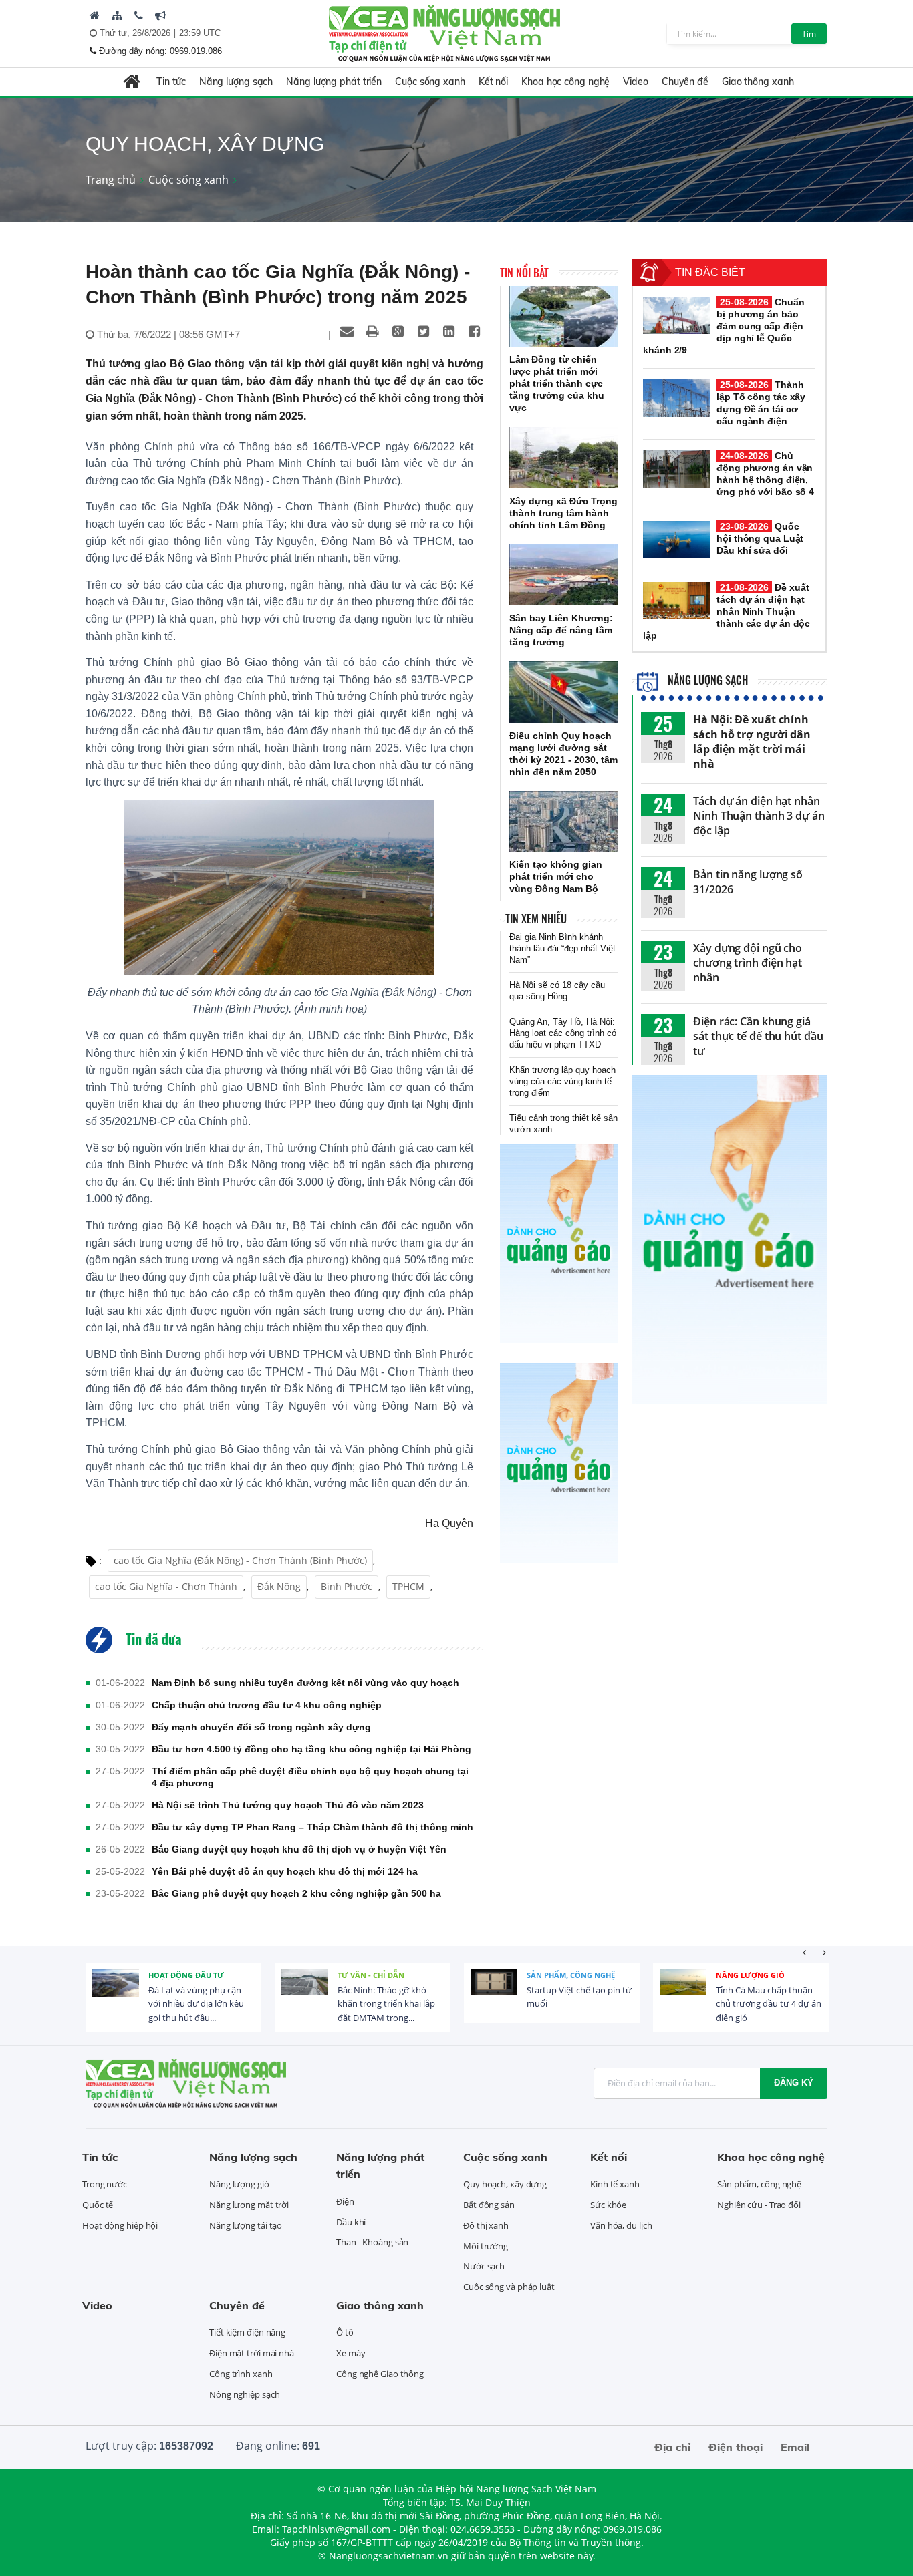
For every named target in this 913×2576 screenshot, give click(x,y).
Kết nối (493, 82)
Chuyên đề (685, 82)
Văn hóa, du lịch (621, 2225)
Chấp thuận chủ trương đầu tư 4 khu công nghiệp (267, 1705)
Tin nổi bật (524, 273)
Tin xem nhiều (536, 919)
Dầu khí (351, 2222)
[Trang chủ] (95, 15)
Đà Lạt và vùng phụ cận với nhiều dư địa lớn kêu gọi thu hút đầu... (196, 2004)
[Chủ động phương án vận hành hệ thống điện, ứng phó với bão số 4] (676, 469)
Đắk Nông (279, 1586)
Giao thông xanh (758, 82)
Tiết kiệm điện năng (247, 2332)
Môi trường (486, 2246)
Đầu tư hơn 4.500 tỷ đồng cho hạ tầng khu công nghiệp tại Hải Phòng (311, 1749)
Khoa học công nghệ (565, 82)
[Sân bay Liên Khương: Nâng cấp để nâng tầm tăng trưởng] (564, 575)
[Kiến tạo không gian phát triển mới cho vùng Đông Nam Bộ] (564, 822)
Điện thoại (736, 2447)
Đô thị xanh (486, 2225)
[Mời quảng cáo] (160, 15)
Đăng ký (794, 2083)
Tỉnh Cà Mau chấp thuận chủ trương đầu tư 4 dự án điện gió (769, 2004)
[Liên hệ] (139, 15)
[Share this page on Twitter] (423, 331)
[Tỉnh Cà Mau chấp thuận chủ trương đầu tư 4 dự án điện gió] (683, 1993)
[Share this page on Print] (372, 331)
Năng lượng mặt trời (249, 2205)
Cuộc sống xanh (430, 82)
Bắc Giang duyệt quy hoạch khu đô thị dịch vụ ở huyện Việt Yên (299, 1849)
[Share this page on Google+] (398, 331)
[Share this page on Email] (347, 331)
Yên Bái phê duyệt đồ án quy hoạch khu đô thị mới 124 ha (285, 1871)
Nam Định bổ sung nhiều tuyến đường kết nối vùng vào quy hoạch (305, 1683)
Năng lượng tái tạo (246, 2225)
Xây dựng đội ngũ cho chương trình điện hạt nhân (748, 963)
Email (795, 2447)
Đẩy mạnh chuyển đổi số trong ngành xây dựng (261, 1727)
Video (636, 82)
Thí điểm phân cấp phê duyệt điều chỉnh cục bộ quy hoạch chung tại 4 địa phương (310, 1777)
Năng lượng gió (750, 1975)
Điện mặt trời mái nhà (252, 2353)
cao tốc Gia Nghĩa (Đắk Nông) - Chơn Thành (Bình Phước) (240, 1560)
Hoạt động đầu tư (186, 1975)
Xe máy (351, 2353)
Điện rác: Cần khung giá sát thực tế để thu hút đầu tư (758, 1036)
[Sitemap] (117, 15)
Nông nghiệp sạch (244, 2394)
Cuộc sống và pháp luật (509, 2287)
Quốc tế (98, 2205)
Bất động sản (489, 2205)
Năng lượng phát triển (334, 82)
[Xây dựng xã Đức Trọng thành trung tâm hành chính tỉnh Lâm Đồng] (564, 458)
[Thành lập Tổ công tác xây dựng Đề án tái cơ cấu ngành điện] (676, 398)
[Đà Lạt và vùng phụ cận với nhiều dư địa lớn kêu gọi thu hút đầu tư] (116, 1993)
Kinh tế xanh (615, 2184)
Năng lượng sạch (236, 82)
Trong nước (105, 2184)
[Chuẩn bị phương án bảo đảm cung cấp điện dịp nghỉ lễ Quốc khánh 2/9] (676, 315)
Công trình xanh (241, 2374)
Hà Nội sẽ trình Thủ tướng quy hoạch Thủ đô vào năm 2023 (288, 1805)
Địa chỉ (672, 2447)
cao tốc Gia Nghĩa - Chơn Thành (166, 1586)
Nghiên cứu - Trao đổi (759, 2205)
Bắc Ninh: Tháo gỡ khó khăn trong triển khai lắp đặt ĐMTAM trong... (386, 2004)
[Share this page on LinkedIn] (448, 331)
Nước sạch (484, 2266)
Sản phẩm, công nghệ (571, 1975)
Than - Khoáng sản (372, 2242)
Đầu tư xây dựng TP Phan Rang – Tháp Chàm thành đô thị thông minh (312, 1827)
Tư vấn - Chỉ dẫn (371, 1975)
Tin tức (171, 82)
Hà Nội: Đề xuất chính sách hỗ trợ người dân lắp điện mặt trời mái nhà (752, 742)
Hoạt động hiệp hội (120, 2225)
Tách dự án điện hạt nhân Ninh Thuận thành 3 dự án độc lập (759, 816)
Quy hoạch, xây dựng (505, 2184)
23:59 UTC (200, 33)
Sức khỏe (608, 2205)
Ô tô (345, 2332)
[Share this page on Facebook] (474, 331)
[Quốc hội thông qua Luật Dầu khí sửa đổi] (676, 540)
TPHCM (408, 1586)
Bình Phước (347, 1586)
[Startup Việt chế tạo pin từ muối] (494, 1993)
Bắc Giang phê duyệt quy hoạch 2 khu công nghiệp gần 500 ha (296, 1893)
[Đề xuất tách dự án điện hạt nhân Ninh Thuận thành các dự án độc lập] (676, 601)
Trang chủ (111, 180)
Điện (345, 2201)
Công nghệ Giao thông (380, 2374)
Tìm (809, 34)
